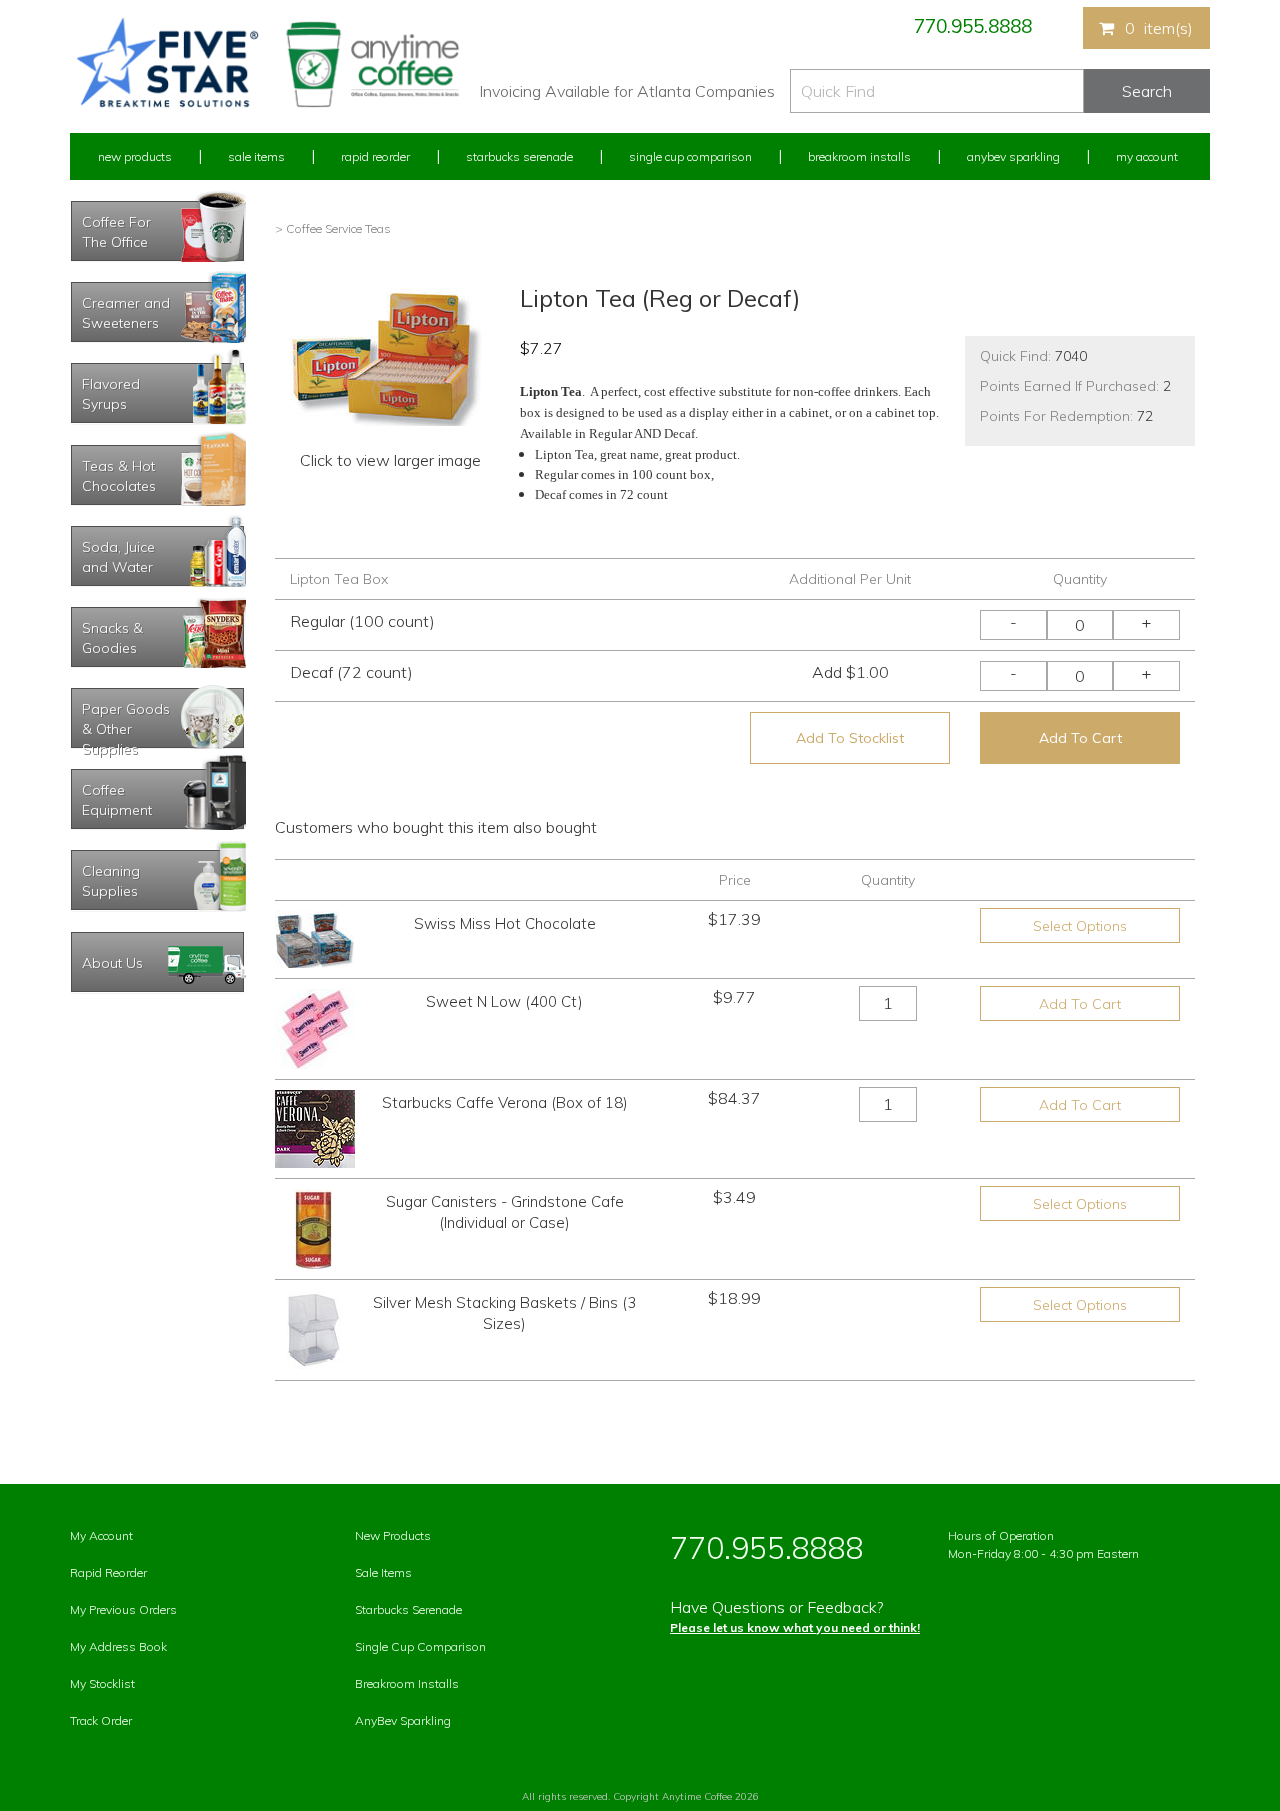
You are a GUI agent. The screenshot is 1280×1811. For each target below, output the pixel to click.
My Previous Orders (123, 1609)
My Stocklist (102, 1683)
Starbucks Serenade (519, 156)
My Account (1147, 156)
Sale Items (256, 156)
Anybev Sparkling (1013, 156)
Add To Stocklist (850, 738)
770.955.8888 (973, 26)
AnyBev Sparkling (403, 1720)
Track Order (101, 1720)
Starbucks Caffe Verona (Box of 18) (505, 1102)
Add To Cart (1080, 738)
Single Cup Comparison (690, 156)
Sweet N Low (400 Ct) (504, 1001)
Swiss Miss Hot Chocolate (505, 923)
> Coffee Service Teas (333, 228)
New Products (135, 156)
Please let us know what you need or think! (795, 1627)
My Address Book (118, 1646)
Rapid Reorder (375, 156)
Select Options (1080, 926)
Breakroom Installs (859, 156)
